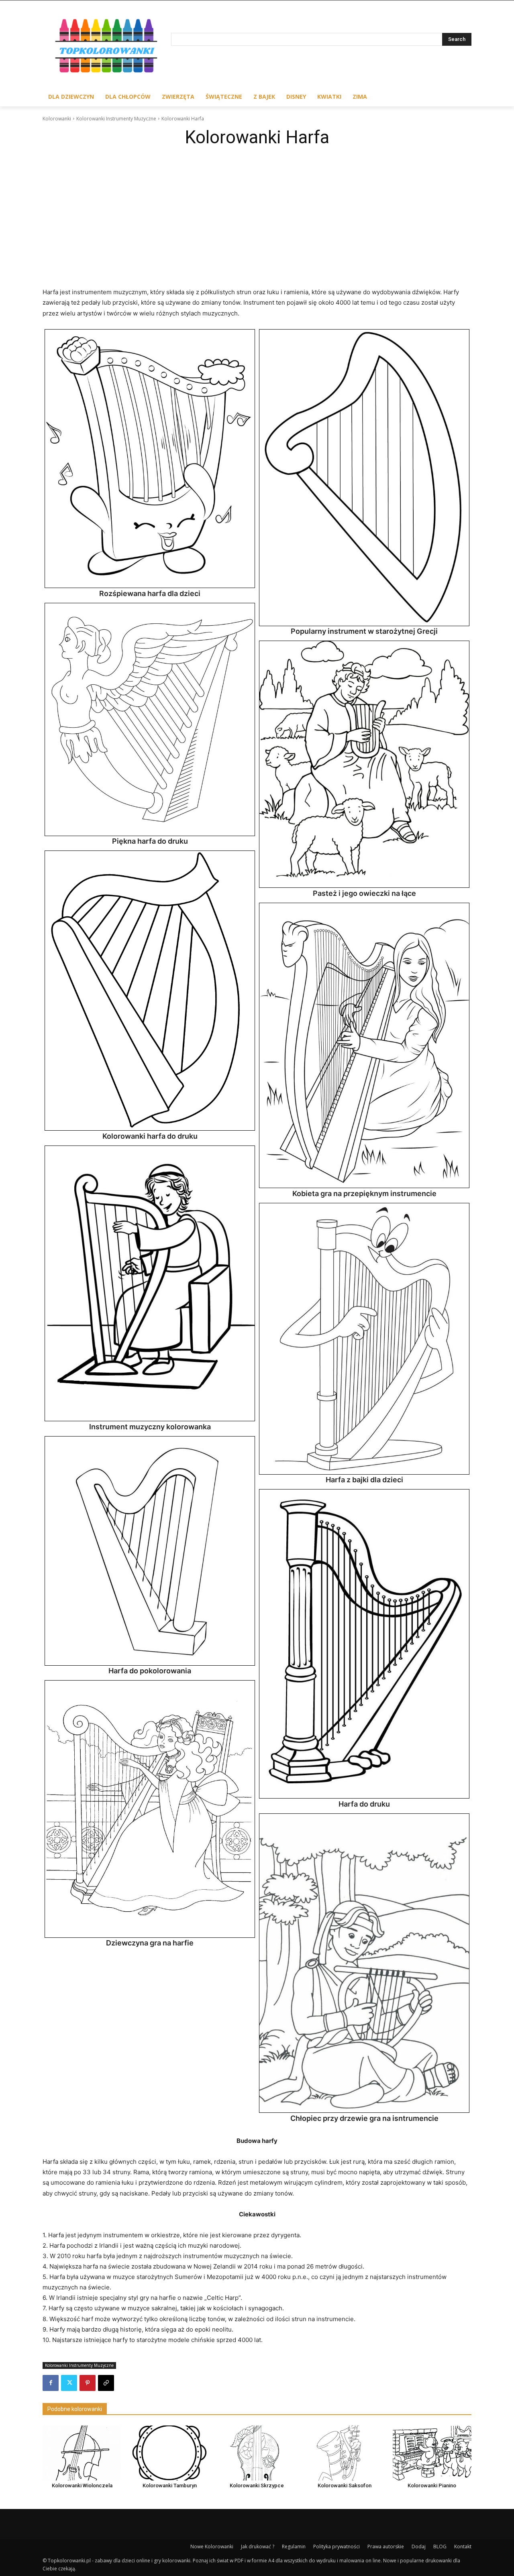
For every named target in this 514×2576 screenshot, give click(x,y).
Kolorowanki (57, 119)
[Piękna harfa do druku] (150, 719)
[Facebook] (51, 2383)
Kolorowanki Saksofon (345, 2485)
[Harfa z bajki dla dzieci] (364, 1339)
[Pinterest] (88, 2383)
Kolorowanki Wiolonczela (82, 2485)
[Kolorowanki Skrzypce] (257, 2453)
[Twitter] (69, 2383)
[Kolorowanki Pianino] (432, 2453)
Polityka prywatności (337, 2546)
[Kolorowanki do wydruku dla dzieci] (107, 48)
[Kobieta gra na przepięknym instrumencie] (364, 1046)
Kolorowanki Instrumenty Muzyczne (116, 119)
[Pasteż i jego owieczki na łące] (364, 764)
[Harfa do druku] (364, 1644)
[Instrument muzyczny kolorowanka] (150, 1284)
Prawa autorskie (386, 2546)
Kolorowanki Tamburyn (170, 2485)
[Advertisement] (257, 212)
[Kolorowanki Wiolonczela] (82, 2453)
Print (53, 338)
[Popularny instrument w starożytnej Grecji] (364, 478)
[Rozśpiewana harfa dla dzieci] (150, 459)
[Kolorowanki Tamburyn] (169, 2453)
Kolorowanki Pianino (432, 2485)
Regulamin (294, 2546)
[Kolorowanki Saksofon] (345, 2453)
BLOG (440, 2546)
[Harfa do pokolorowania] (150, 1551)
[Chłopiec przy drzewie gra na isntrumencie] (364, 1963)
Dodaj (419, 2546)
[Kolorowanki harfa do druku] (150, 991)
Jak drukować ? (258, 2546)
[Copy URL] (106, 2383)
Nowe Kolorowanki (212, 2546)
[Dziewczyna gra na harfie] (150, 1809)
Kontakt (463, 2546)
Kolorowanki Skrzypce (257, 2485)
